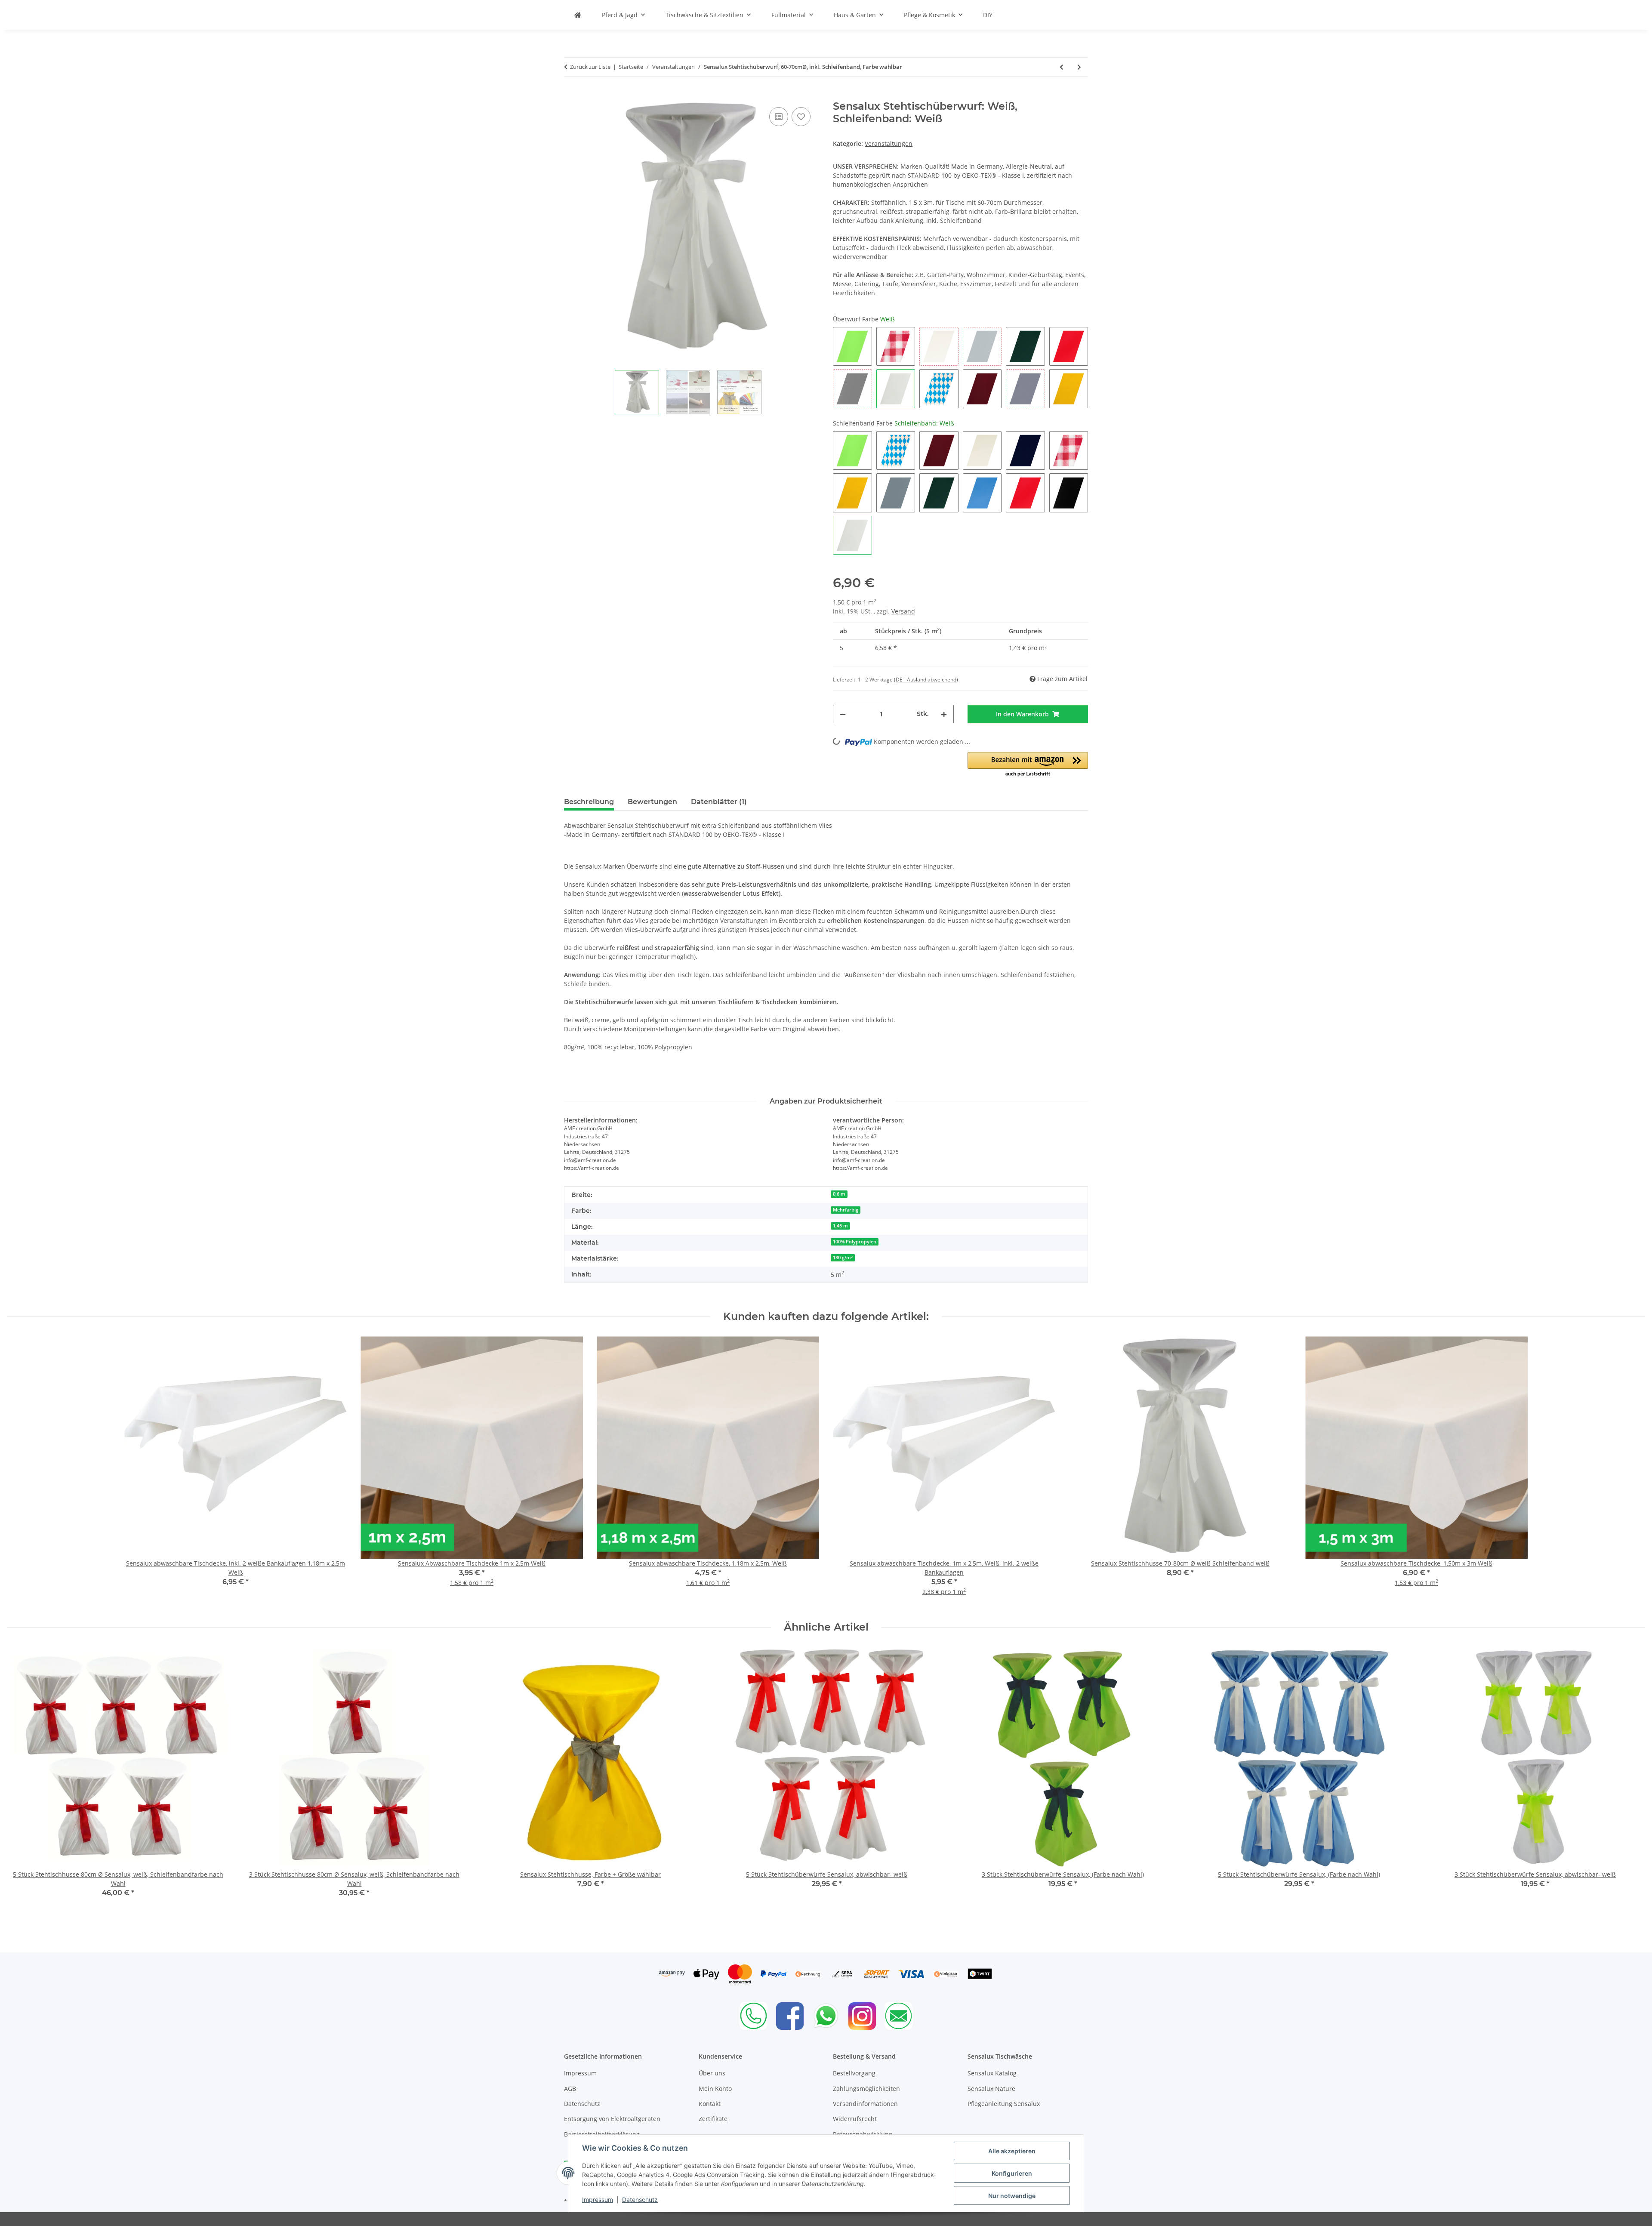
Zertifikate (713, 2119)
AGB (570, 2089)
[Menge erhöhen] (944, 714)
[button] (1028, 765)
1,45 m (840, 1226)
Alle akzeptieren (1012, 2151)
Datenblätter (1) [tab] (719, 802)
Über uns (712, 2073)
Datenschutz (640, 2200)
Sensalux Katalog (992, 2073)
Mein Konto (715, 2089)
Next (1631, 1783)
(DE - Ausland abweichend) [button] (926, 680)
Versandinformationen (865, 2104)
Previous (21, 1783)
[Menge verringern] (843, 714)
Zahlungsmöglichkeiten (866, 2089)
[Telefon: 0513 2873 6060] (754, 2016)
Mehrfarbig (846, 1210)
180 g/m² (843, 1258)
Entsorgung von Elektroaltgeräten (612, 2119)
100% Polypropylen (855, 1242)
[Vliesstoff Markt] (578, 15)
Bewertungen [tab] (652, 802)
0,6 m (839, 1194)
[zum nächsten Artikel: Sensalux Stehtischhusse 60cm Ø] (1079, 67)
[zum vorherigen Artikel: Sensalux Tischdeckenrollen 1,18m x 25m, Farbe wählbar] (1062, 67)
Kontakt (710, 2104)
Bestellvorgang (854, 2073)
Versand (903, 611)
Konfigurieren (1012, 2173)
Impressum (598, 2200)
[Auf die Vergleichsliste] (779, 117)
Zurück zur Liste (590, 67)
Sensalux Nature (991, 2089)
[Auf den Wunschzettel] (801, 117)
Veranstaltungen (889, 143)
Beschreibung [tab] (589, 802)
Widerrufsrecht (855, 2119)
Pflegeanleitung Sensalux (1004, 2104)
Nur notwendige (1012, 2196)
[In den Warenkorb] (571, 96)
